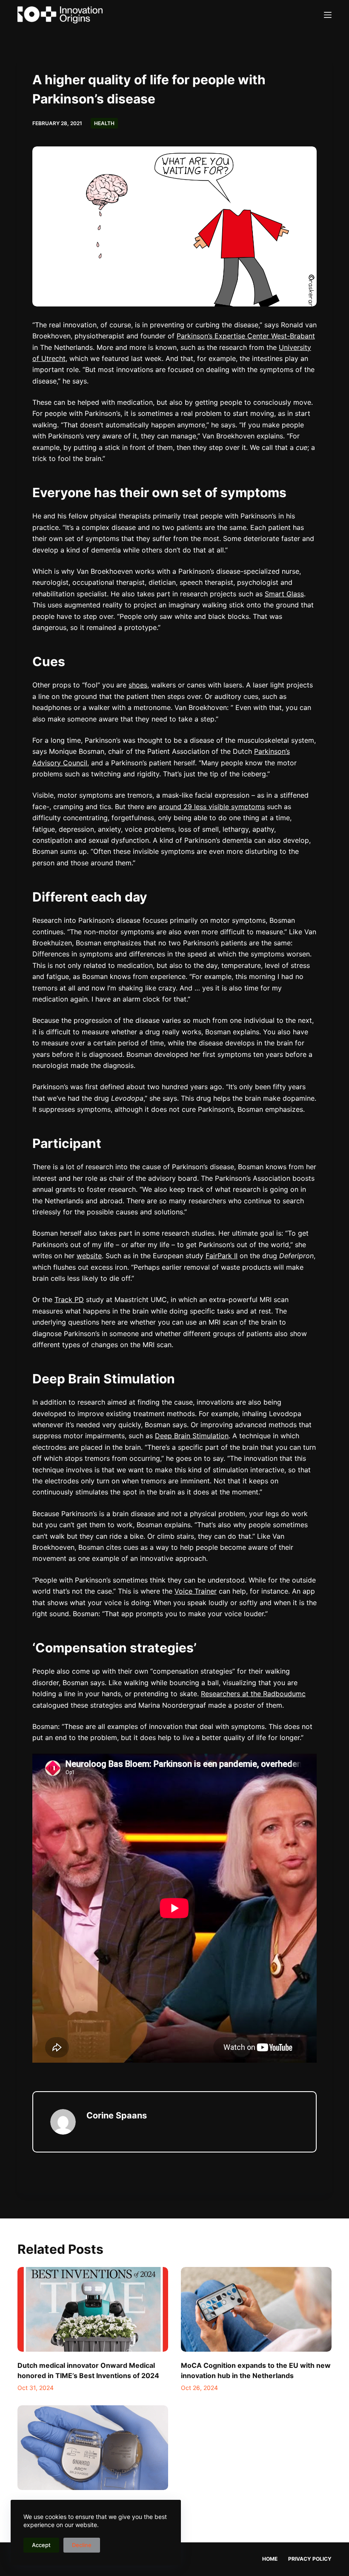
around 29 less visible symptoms (212, 807)
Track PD (69, 1299)
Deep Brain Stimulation (192, 1436)
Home (270, 2559)
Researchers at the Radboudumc (253, 1694)
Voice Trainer (196, 1591)
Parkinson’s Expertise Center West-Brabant (246, 336)
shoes (138, 685)
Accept (41, 2545)
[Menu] (328, 15)
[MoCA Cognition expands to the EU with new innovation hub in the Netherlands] (256, 2309)
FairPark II (222, 1256)
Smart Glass (284, 594)
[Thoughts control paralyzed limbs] (93, 2448)
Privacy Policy (310, 2559)
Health (104, 123)
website (89, 1256)
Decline (82, 2545)
